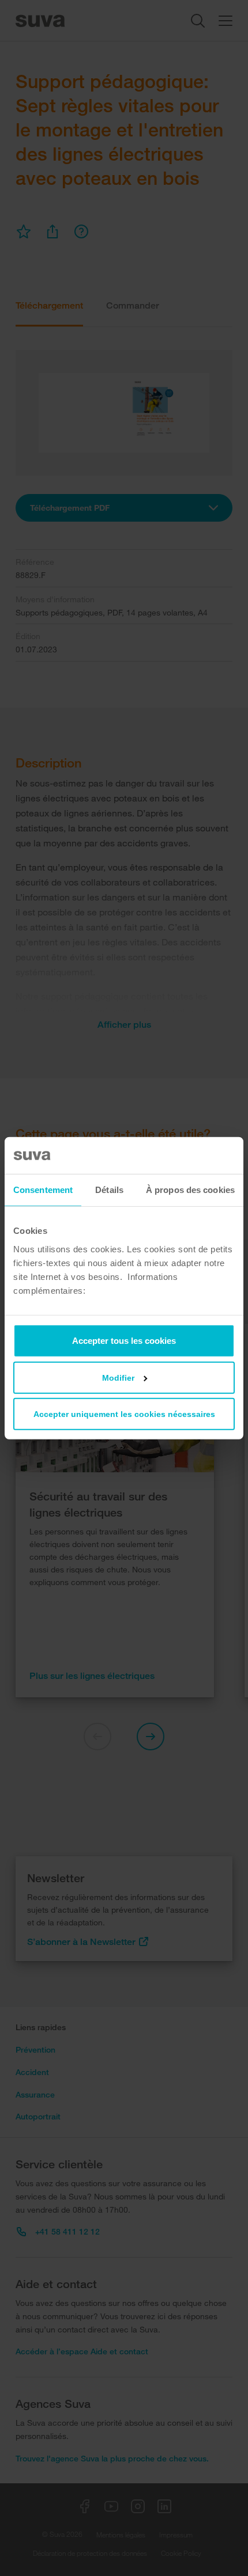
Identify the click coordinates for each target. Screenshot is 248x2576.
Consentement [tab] (43, 1190)
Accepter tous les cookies (124, 1340)
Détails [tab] (109, 1190)
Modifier (118, 1377)
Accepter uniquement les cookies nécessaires (124, 1414)
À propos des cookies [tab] (190, 1190)
